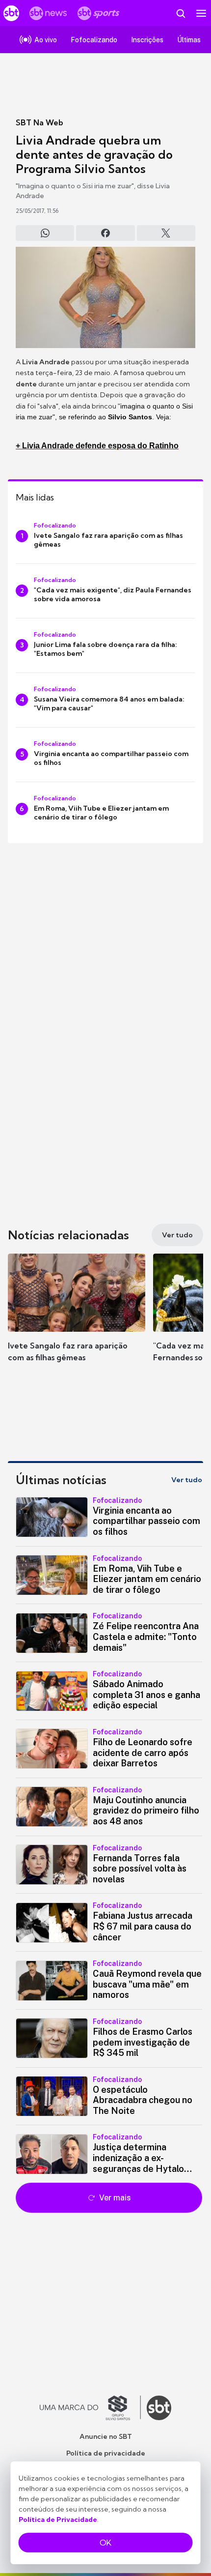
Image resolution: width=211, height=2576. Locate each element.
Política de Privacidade (58, 2519)
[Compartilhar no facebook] (105, 233)
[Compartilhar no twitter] (166, 233)
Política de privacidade (106, 2453)
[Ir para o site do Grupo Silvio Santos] (90, 2408)
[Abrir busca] (181, 13)
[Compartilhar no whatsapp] (45, 233)
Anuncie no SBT (106, 2436)
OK (105, 2543)
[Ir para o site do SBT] (159, 2408)
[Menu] (201, 13)
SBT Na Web (40, 122)
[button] (77, 1317)
